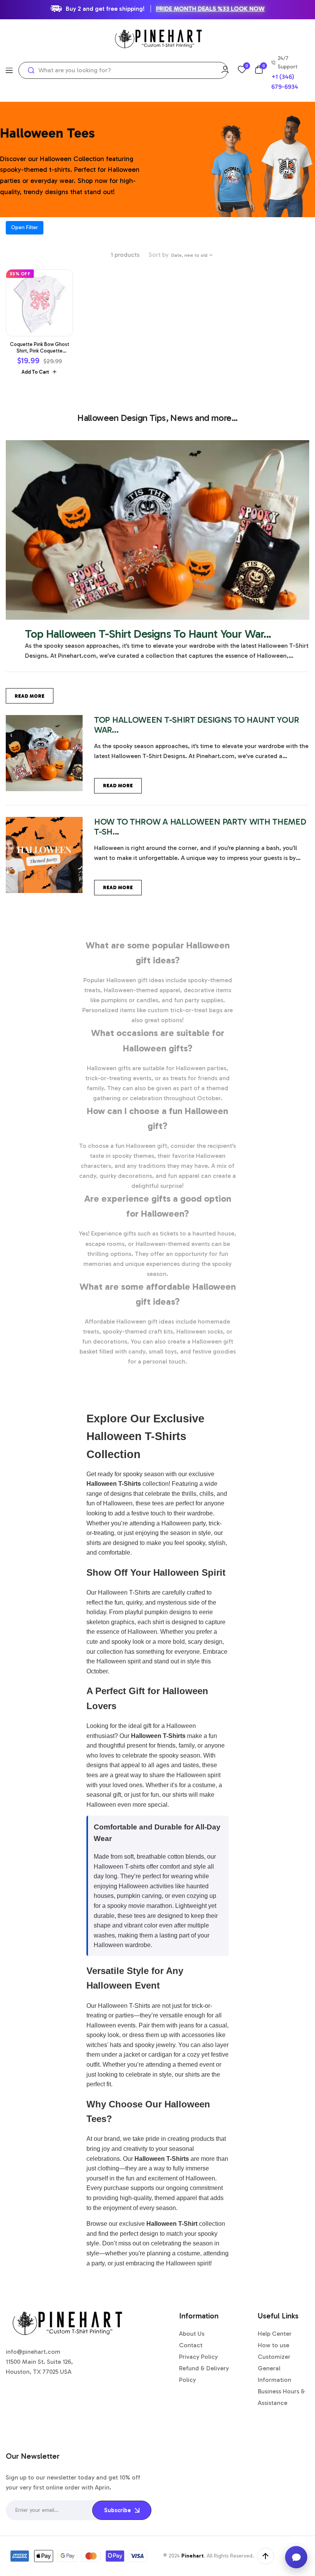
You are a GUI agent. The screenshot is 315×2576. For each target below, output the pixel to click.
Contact (191, 2345)
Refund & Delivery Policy (204, 2374)
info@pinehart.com (33, 2352)
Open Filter (25, 227)
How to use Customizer (274, 2351)
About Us (192, 2334)
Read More (30, 696)
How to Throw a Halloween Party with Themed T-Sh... (200, 827)
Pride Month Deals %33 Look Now (210, 9)
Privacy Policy (198, 2357)
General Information (274, 2374)
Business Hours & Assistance (281, 2397)
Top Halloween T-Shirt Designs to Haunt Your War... (148, 634)
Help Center (275, 2334)
